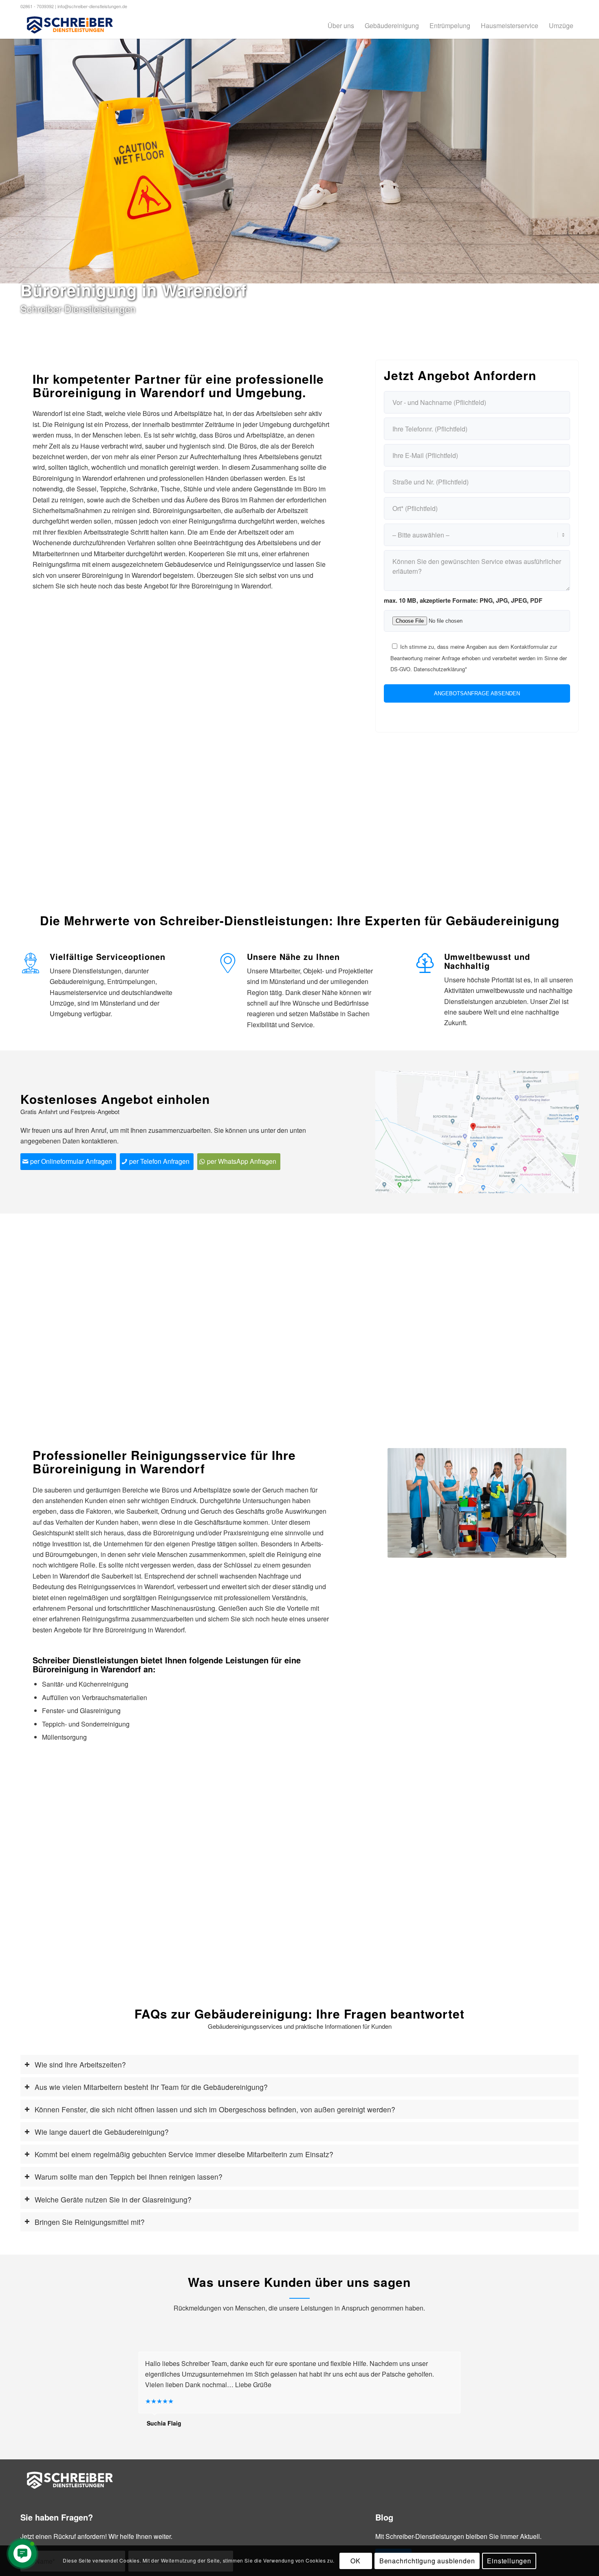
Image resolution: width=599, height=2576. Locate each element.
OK (356, 2560)
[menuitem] (341, 25)
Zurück (406, 1503)
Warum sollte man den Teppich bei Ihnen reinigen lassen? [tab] (129, 2177)
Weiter (548, 1503)
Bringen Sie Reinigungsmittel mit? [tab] (90, 2222)
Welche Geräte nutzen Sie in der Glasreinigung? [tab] (113, 2199)
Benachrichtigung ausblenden (427, 2560)
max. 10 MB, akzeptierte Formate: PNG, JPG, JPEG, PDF (463, 600)
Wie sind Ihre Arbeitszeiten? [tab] (80, 2064)
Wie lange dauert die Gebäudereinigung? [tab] (102, 2132)
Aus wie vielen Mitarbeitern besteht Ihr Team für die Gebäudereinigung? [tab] (151, 2087)
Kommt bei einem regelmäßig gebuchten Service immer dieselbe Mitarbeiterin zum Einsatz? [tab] (184, 2154)
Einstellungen (509, 2560)
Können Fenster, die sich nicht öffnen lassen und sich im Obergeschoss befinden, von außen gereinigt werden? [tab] (215, 2109)
